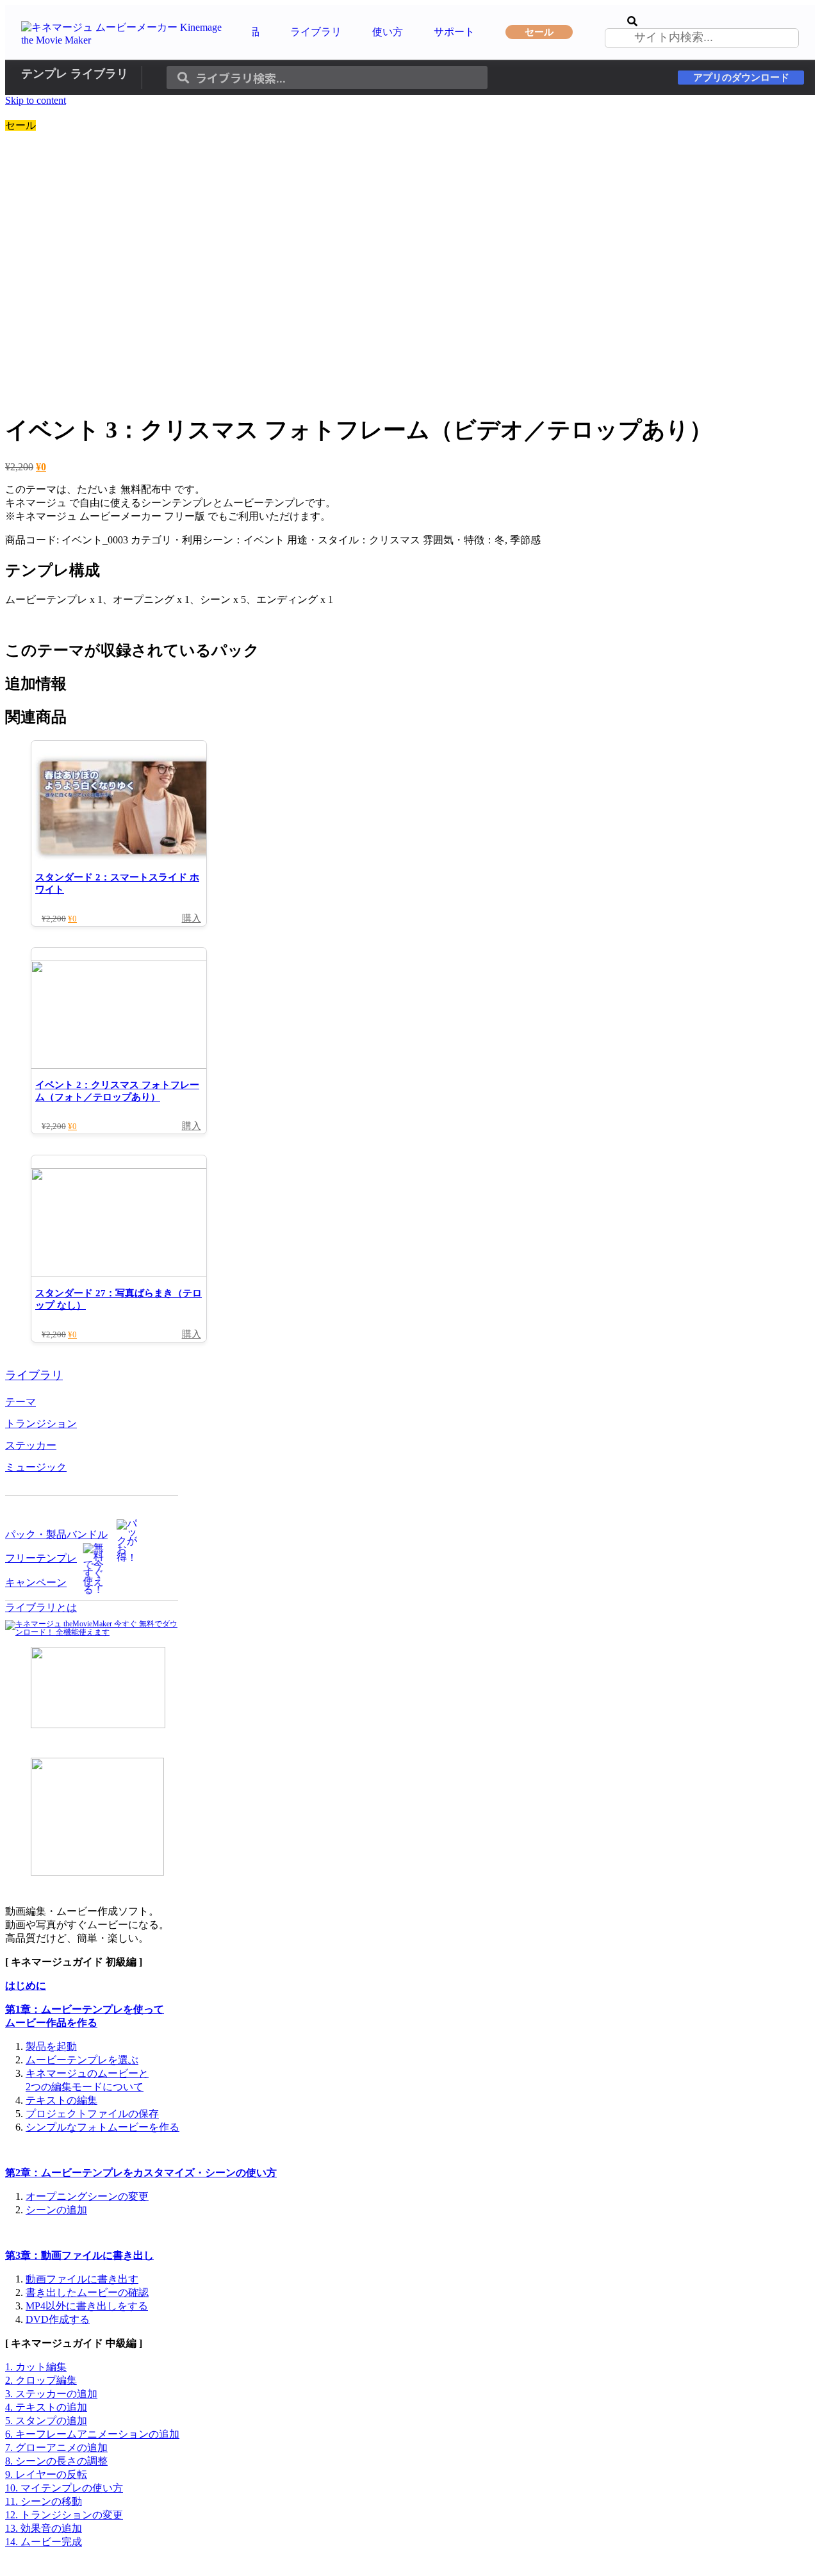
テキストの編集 (61, 2100)
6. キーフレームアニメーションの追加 (92, 2434)
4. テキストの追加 (46, 2407)
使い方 (388, 32)
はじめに (26, 1986)
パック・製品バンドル (56, 1534)
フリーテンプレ (41, 1558)
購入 (192, 918)
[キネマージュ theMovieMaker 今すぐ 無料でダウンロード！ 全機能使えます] (92, 1632)
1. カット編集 (36, 2367)
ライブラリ (316, 32)
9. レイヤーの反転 (46, 2474)
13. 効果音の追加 (44, 2528)
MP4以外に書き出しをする (87, 2306)
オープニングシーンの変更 (87, 2196)
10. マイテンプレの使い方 (64, 2488)
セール (539, 32)
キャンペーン (36, 1582)
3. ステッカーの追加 (51, 2394)
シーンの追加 (56, 2210)
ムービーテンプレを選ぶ (82, 2060)
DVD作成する (58, 2319)
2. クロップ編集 (41, 2380)
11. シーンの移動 (44, 2501)
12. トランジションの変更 (64, 2515)
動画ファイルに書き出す (82, 2279)
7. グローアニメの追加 (56, 2448)
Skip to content (36, 100)
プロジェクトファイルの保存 (92, 2114)
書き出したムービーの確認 (87, 2292)
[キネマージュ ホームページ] (129, 40)
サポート (454, 32)
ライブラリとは (41, 1607)
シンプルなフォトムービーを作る (102, 2127)
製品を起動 (51, 2046)
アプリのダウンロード (741, 78)
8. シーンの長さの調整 (56, 2461)
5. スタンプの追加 (46, 2421)
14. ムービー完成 (44, 2542)
